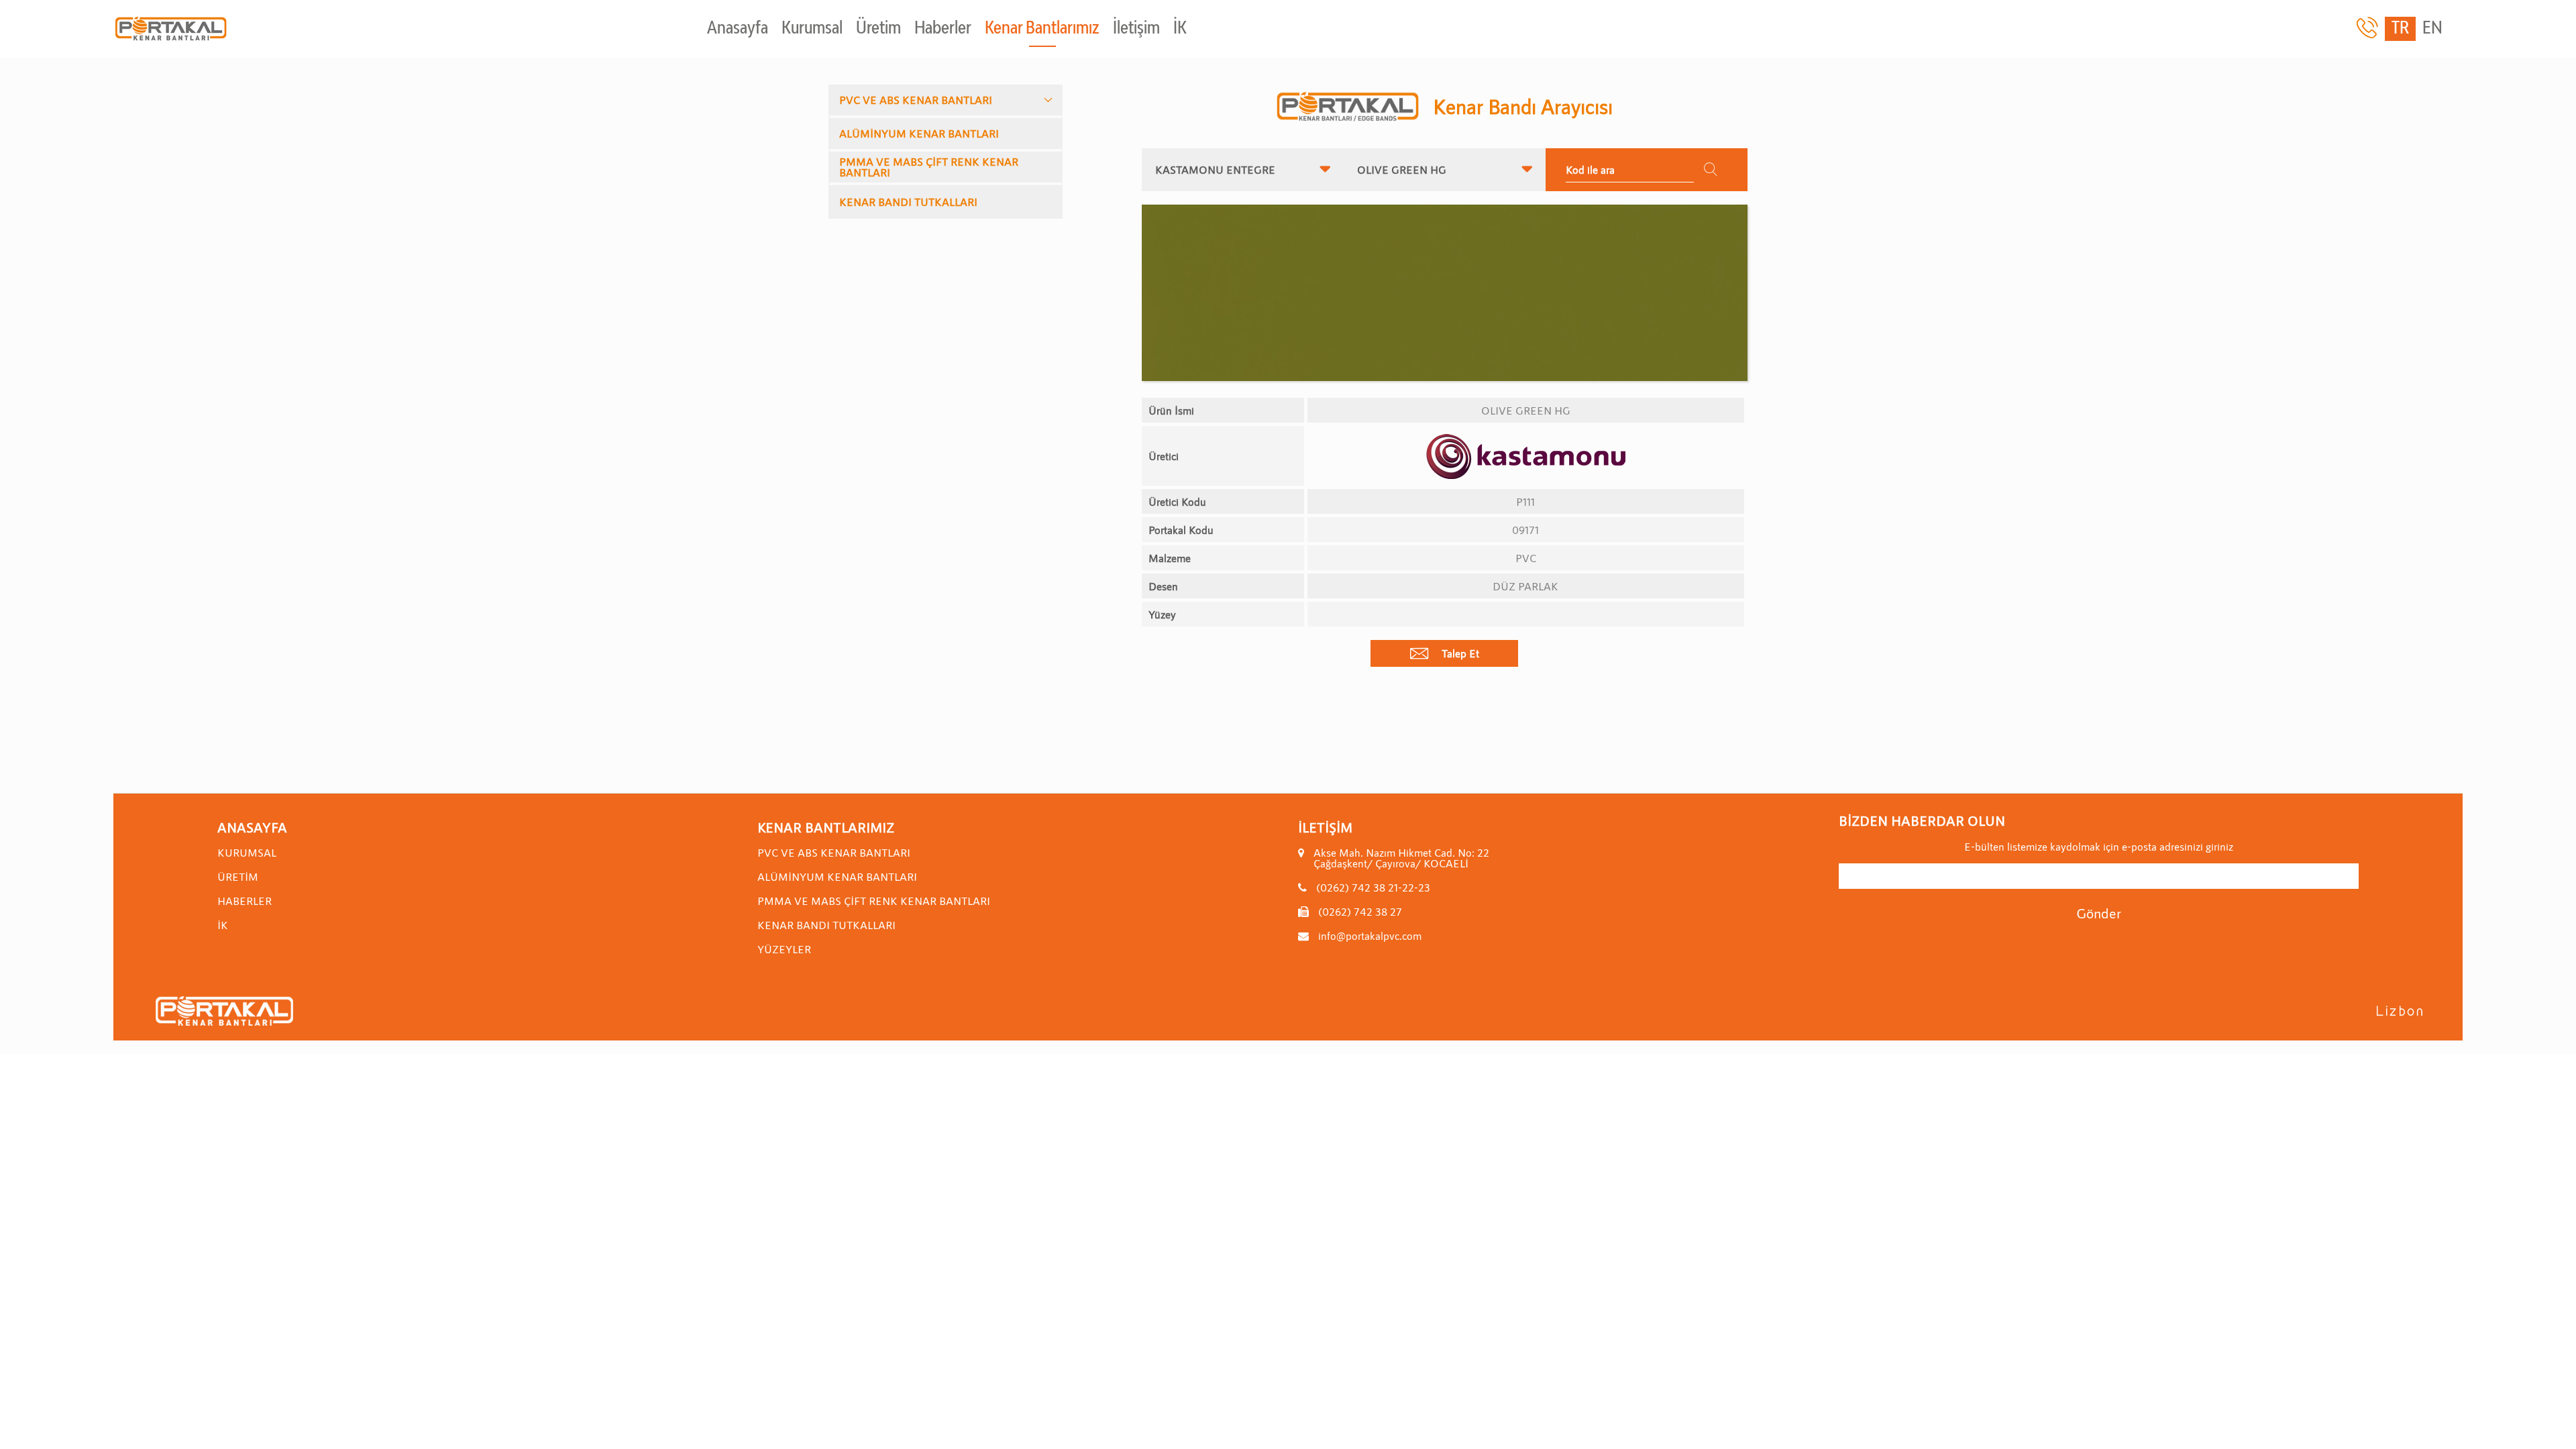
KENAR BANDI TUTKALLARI (908, 202)
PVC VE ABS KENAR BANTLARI (916, 100)
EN (2432, 29)
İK (1180, 29)
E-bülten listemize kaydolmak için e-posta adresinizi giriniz (2099, 847)
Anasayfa (738, 29)
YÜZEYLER (784, 949)
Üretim (878, 29)
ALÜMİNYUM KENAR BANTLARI (919, 133)
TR (2400, 29)
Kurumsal (812, 29)
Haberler (943, 29)
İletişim (1136, 29)
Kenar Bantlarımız (1042, 29)
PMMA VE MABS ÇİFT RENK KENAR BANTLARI (929, 167)
